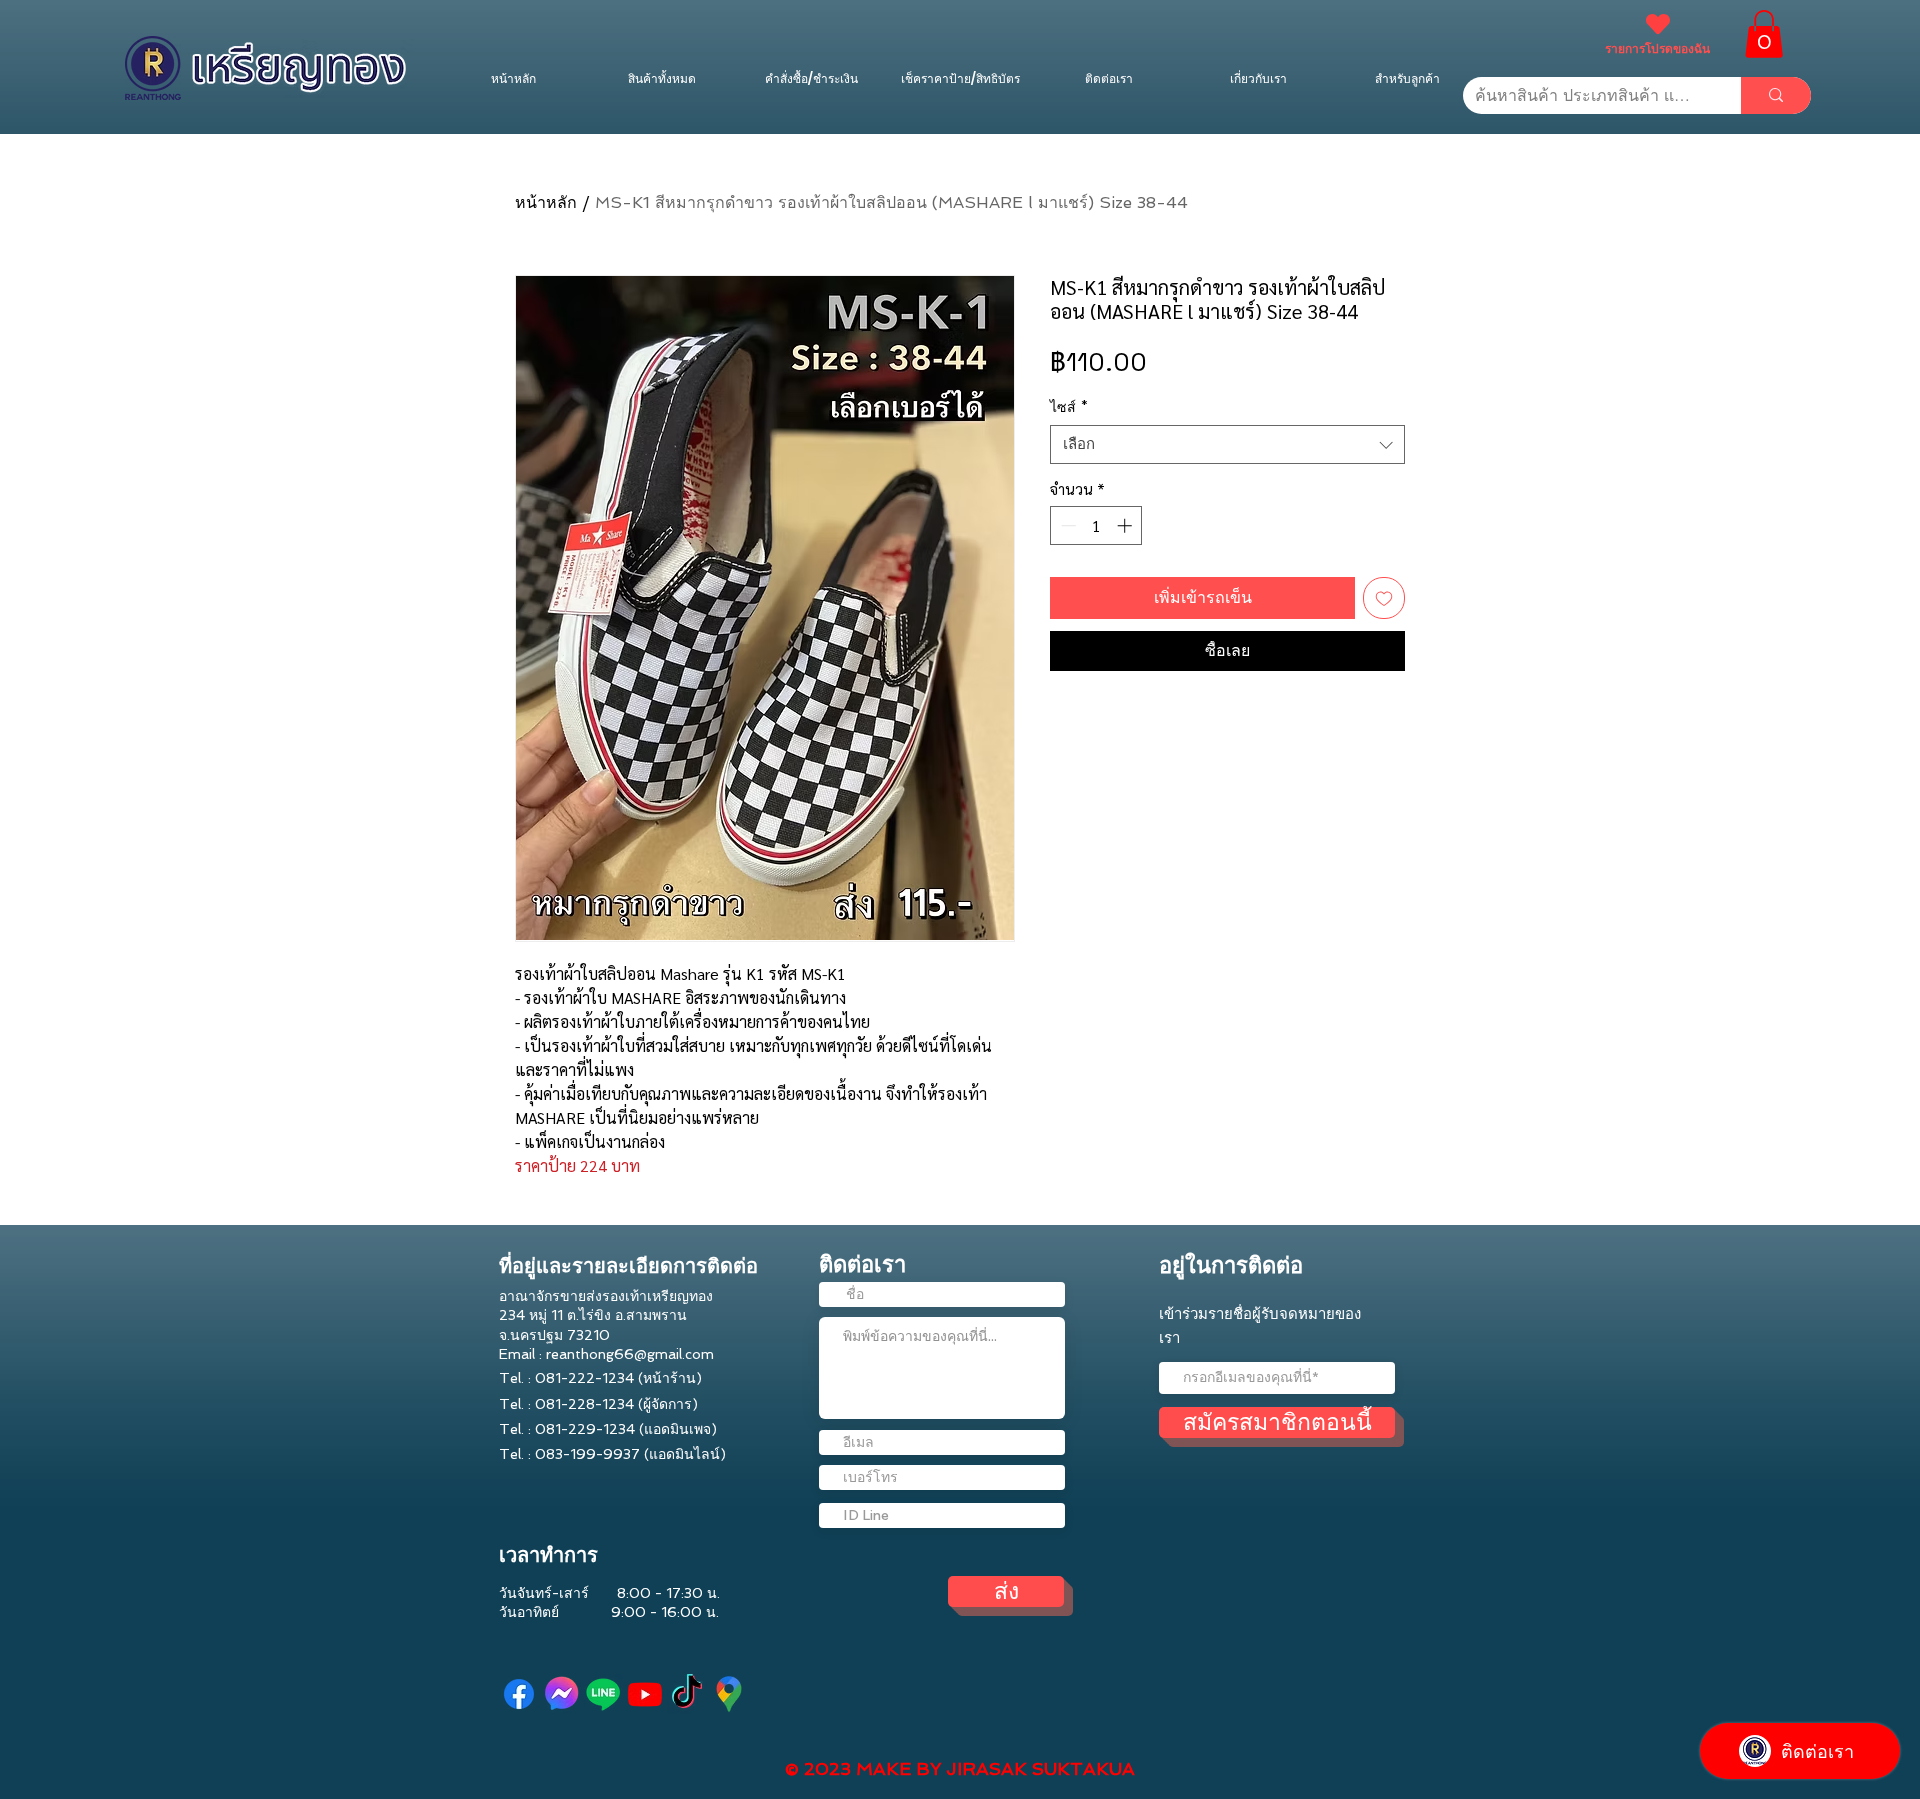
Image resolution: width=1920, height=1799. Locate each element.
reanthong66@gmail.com (630, 1354)
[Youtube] (645, 1694)
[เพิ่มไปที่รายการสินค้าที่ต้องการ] (1384, 598)
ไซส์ (1069, 407)
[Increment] (1126, 525)
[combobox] (1227, 444)
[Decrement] (1066, 525)
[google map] (729, 1694)
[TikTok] (687, 1694)
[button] (1764, 34)
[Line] (603, 1694)
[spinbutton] (1096, 525)
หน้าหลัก (546, 202)
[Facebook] (519, 1694)
